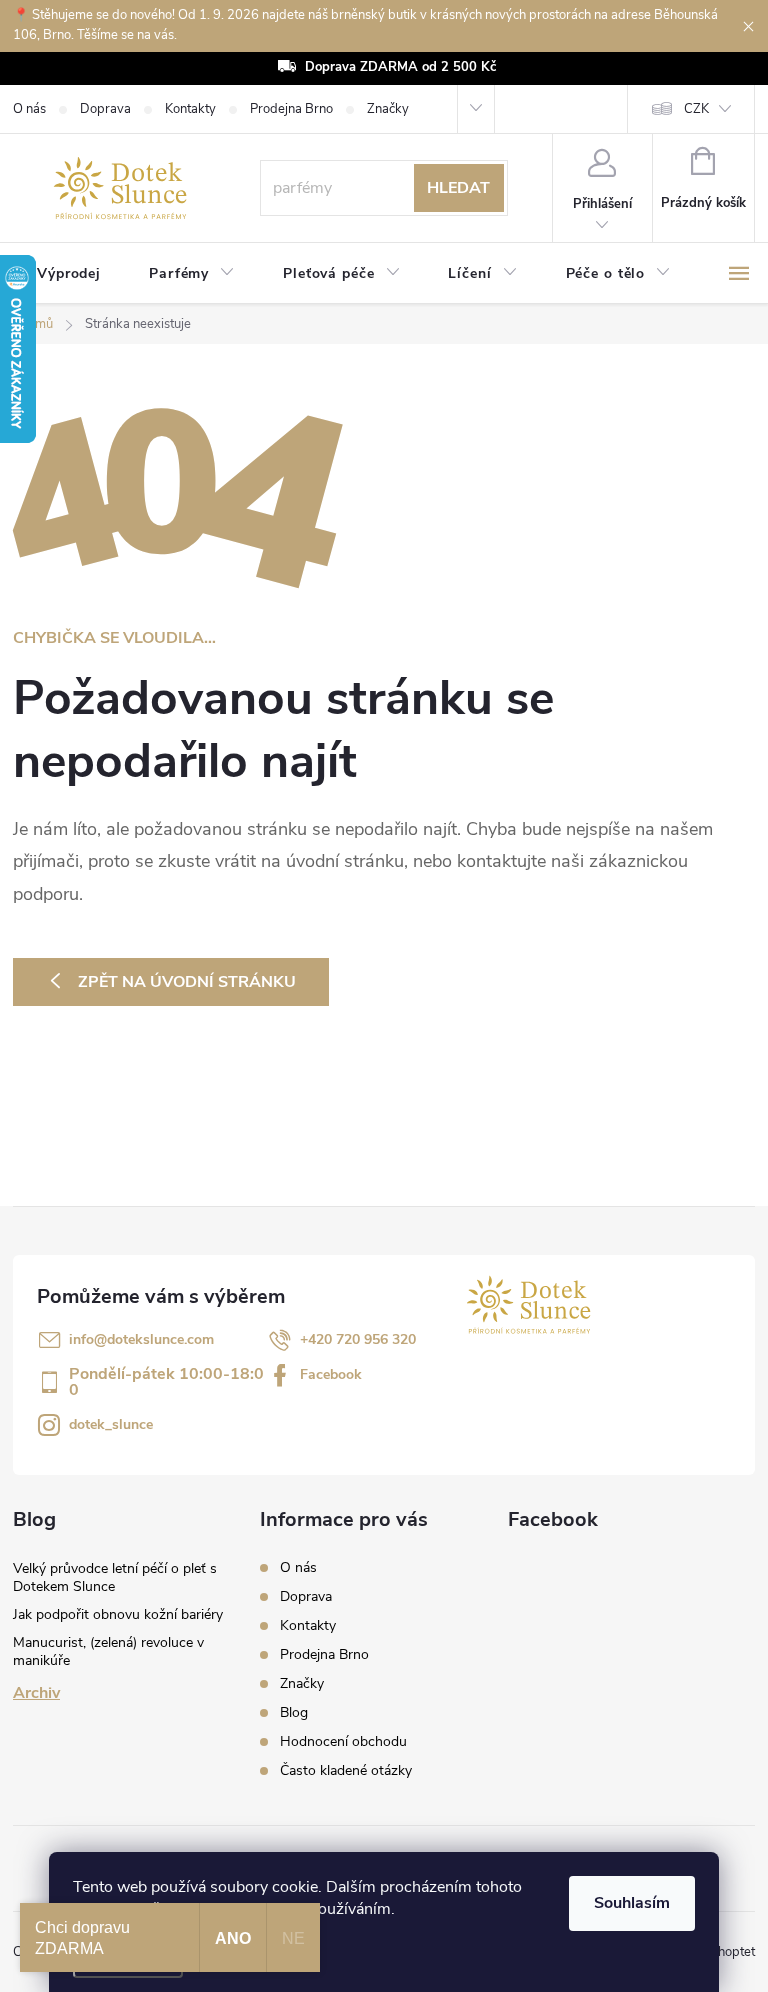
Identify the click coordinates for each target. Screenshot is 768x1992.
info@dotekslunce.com (141, 1339)
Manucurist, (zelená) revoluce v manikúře (108, 1651)
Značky (388, 109)
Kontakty (190, 109)
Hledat (458, 188)
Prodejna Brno (291, 109)
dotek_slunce (111, 1424)
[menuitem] (69, 274)
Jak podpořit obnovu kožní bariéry (118, 1614)
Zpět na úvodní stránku (187, 982)
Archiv (36, 1693)
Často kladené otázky (346, 1770)
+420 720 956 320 (358, 1339)
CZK (696, 109)
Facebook (331, 1374)
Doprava (105, 109)
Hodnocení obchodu (343, 1741)
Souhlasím (632, 1903)
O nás (29, 109)
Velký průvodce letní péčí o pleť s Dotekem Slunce (115, 1577)
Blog (294, 1712)
